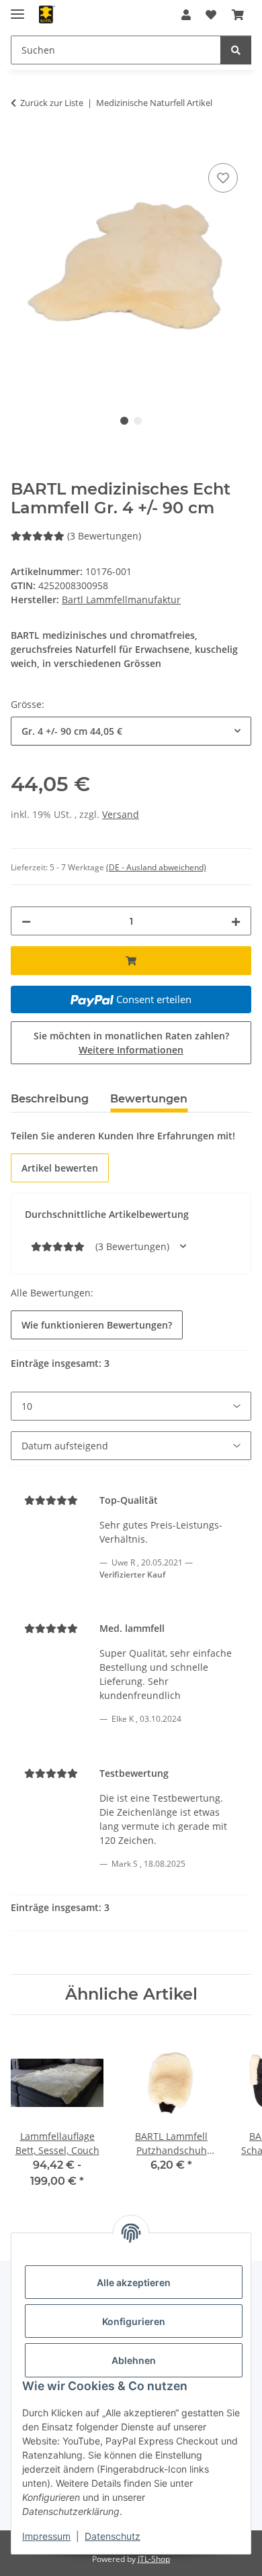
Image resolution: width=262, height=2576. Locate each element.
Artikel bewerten (60, 1168)
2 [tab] (138, 421)
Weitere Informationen (131, 1050)
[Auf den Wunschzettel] (223, 178)
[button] (186, 15)
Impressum (46, 2536)
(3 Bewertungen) (104, 536)
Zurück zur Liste (52, 103)
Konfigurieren (134, 2321)
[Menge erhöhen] (236, 921)
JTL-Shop (154, 2559)
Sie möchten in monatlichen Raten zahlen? (131, 1043)
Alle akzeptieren (134, 2282)
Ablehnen (134, 2360)
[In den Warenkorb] (21, 145)
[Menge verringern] (26, 921)
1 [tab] (124, 421)
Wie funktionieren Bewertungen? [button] (97, 1325)
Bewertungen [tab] (149, 1099)
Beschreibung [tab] (50, 1099)
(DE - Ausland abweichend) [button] (156, 867)
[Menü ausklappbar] (17, 8)
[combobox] (131, 731)
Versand (121, 814)
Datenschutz (113, 2536)
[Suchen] (236, 50)
